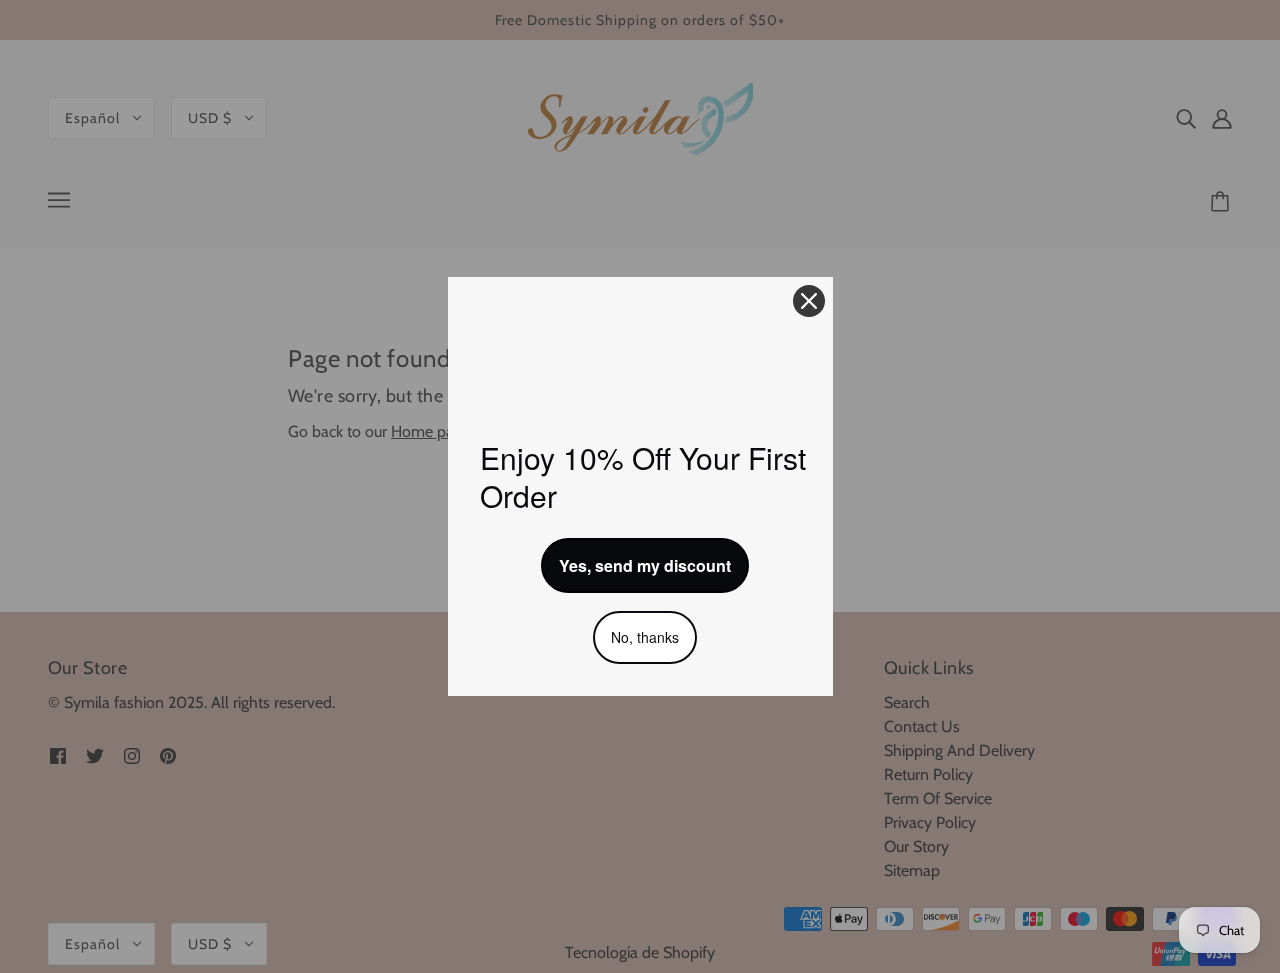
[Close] (809, 301)
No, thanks (645, 637)
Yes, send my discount (645, 565)
